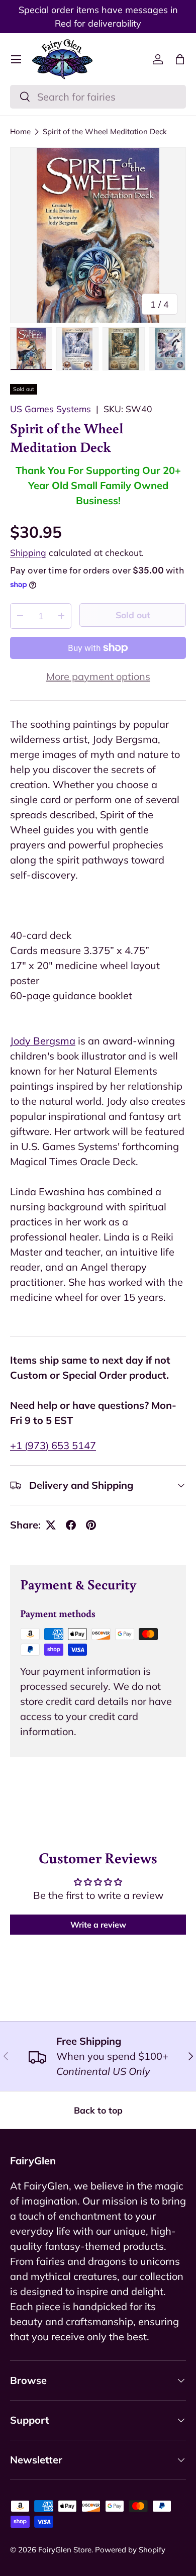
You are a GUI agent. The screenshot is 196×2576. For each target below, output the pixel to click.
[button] (180, 59)
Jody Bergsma (43, 1041)
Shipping (28, 552)
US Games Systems (51, 409)
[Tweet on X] (51, 1525)
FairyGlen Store (65, 2550)
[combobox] (98, 97)
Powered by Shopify (130, 2550)
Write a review (98, 1925)
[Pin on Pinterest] (91, 1525)
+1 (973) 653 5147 (53, 1445)
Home (20, 131)
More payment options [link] (98, 676)
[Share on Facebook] (71, 1525)
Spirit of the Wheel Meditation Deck (105, 131)
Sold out (133, 615)
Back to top (98, 2110)
